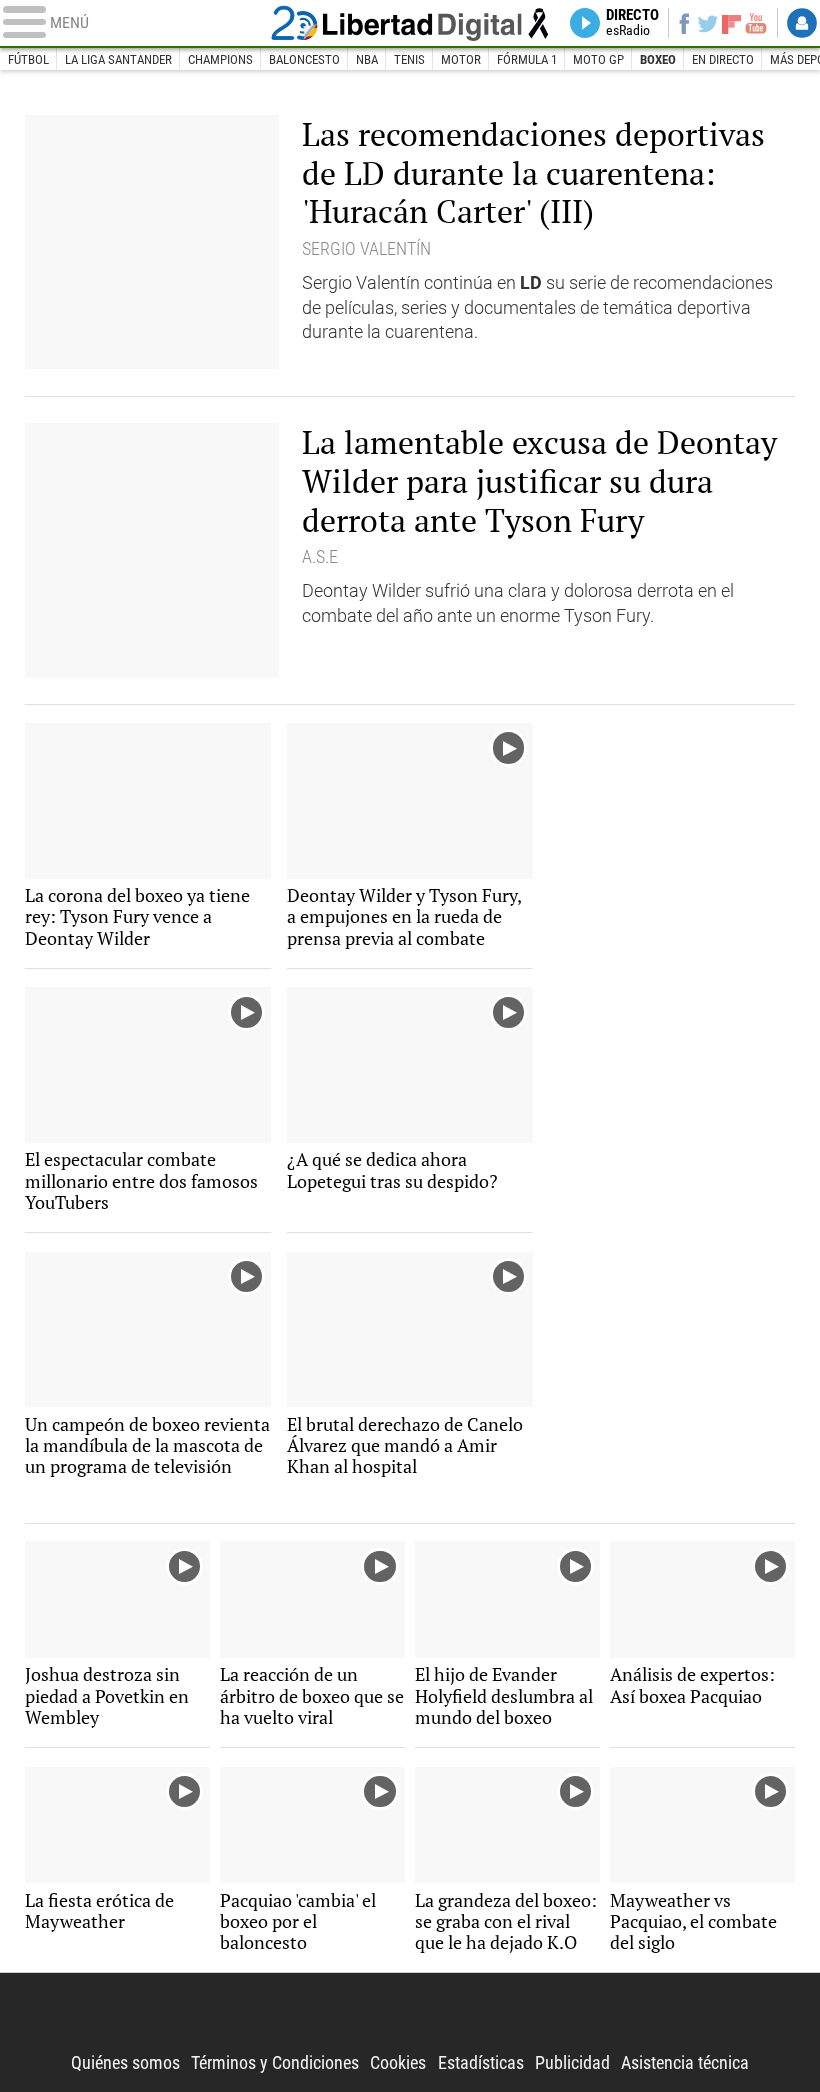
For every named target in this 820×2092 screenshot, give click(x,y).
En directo (723, 59)
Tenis (409, 59)
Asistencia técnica (685, 2063)
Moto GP (598, 59)
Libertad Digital (410, 22)
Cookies (398, 2063)
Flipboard (731, 23)
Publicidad (572, 2063)
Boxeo (658, 59)
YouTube (756, 23)
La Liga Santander (118, 59)
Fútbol (28, 59)
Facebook (684, 23)
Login (802, 23)
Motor (461, 59)
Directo (632, 23)
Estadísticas (481, 2063)
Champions (220, 59)
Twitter (708, 23)
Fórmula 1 (527, 59)
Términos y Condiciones (275, 2063)
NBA (367, 59)
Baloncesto (304, 59)
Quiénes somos (125, 2063)
